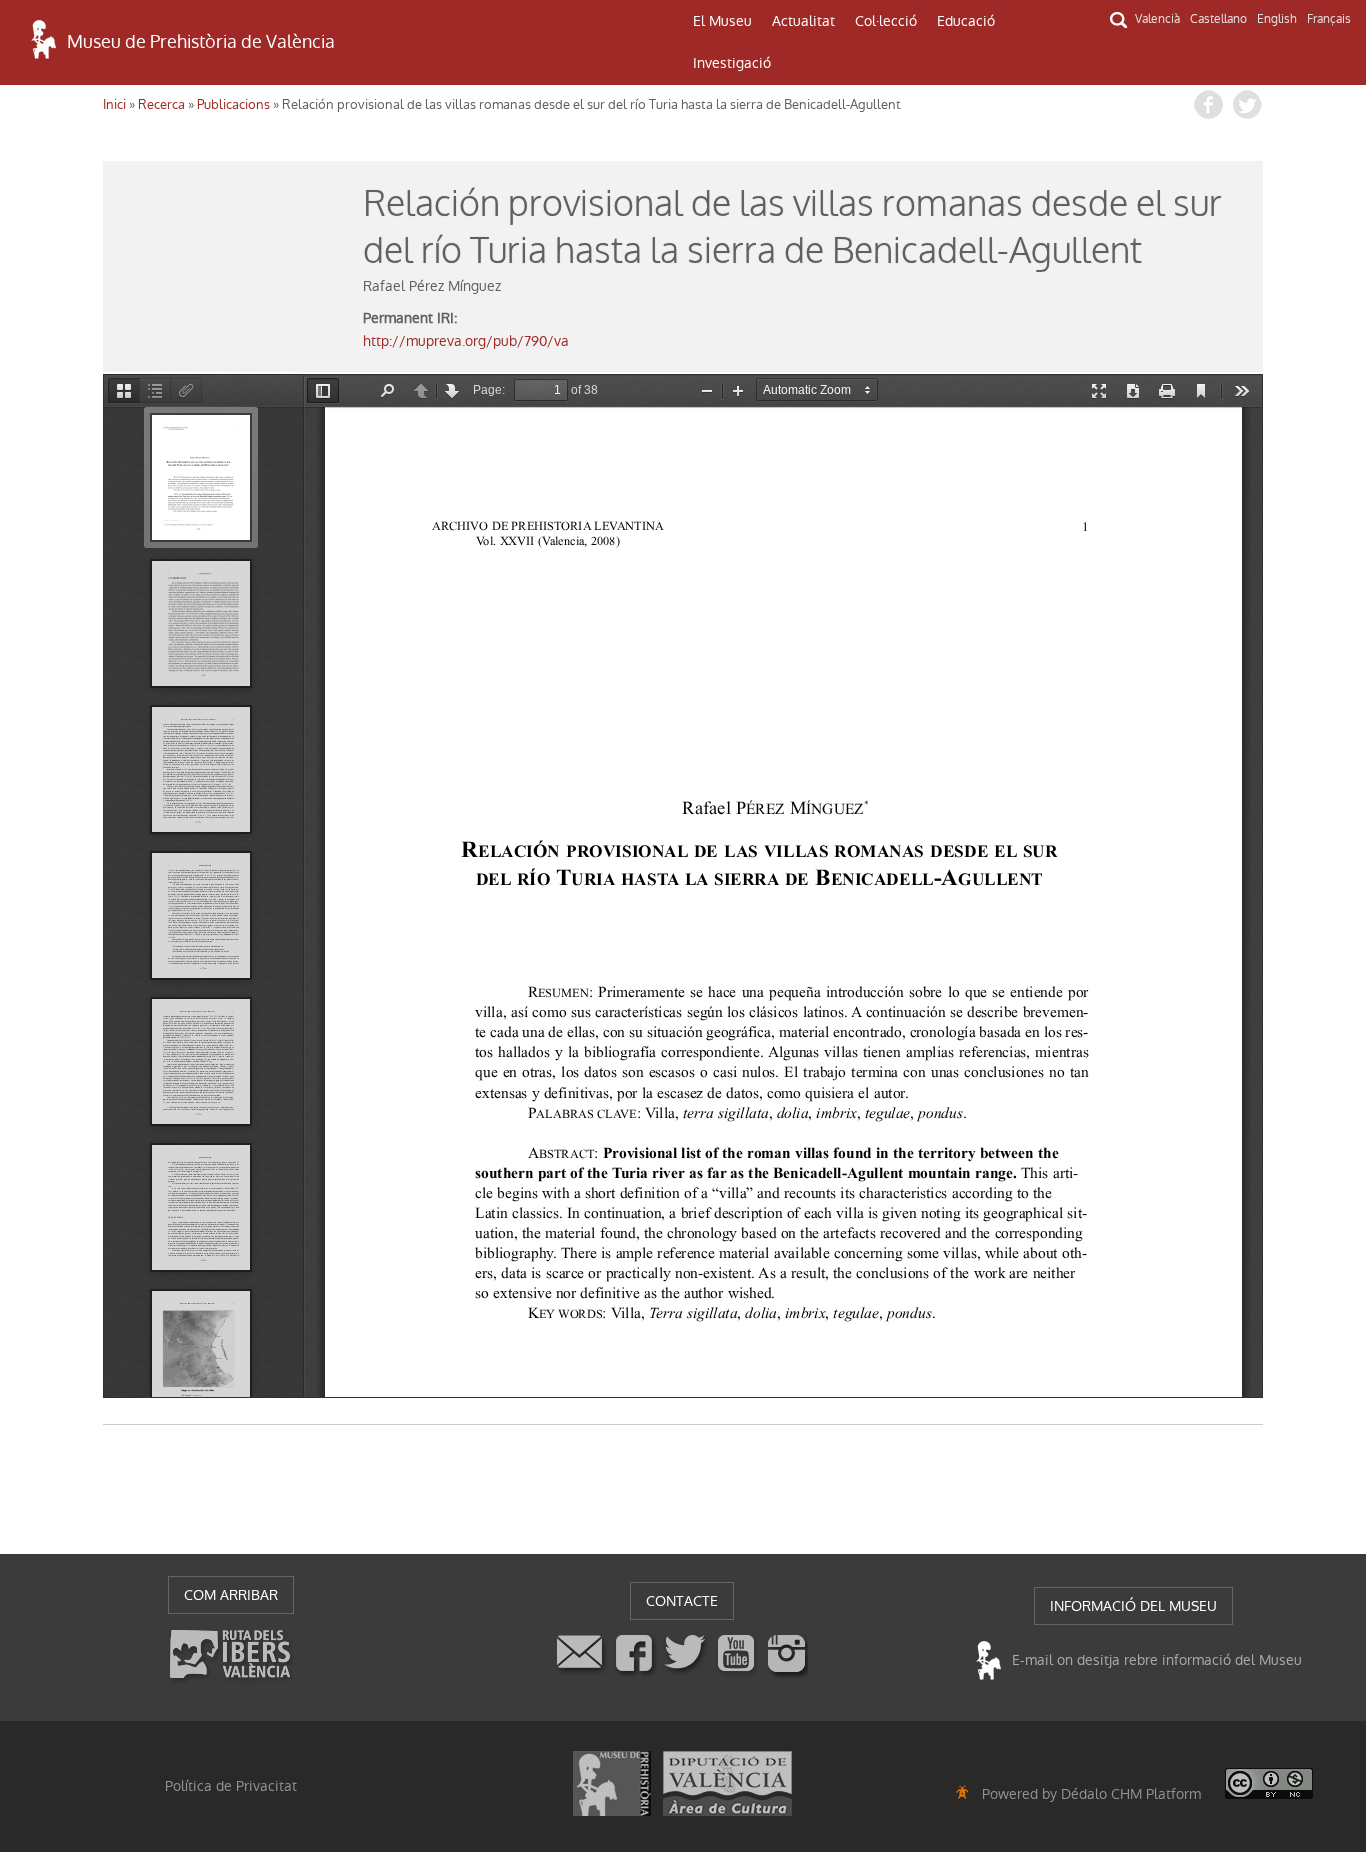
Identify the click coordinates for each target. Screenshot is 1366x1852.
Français (1329, 19)
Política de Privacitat (231, 1786)
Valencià (1157, 19)
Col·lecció (886, 21)
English (1277, 19)
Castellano (1218, 19)
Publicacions (233, 104)
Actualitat (803, 21)
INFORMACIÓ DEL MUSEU (1133, 1606)
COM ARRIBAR (231, 1595)
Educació (966, 21)
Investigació (732, 63)
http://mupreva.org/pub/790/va (466, 341)
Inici (114, 104)
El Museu (722, 21)
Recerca (161, 104)
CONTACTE (682, 1601)
